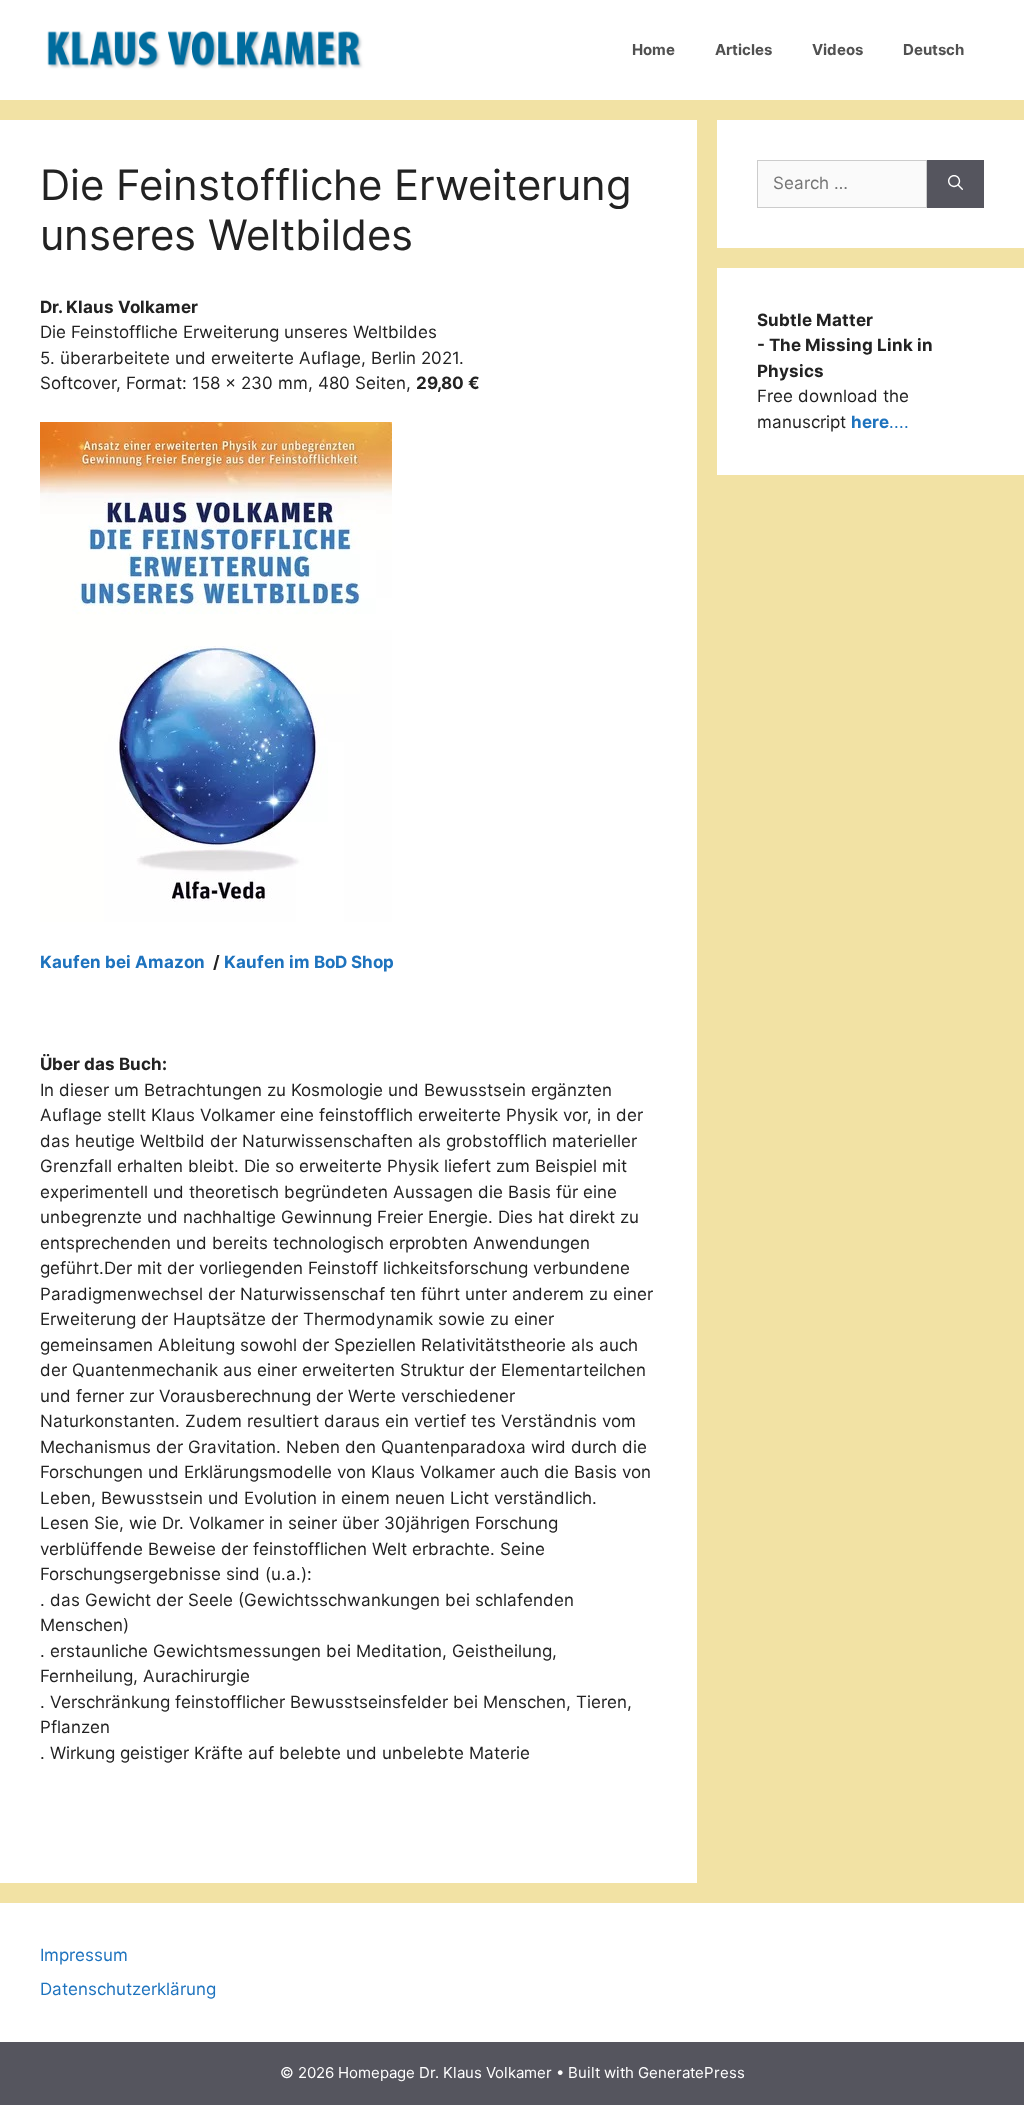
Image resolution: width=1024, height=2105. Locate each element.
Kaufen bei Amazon (124, 962)
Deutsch (933, 49)
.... (880, 422)
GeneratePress (691, 2072)
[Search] (955, 184)
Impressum (84, 1955)
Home (653, 49)
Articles (743, 49)
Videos (837, 49)
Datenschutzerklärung (128, 1989)
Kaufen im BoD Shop (309, 962)
